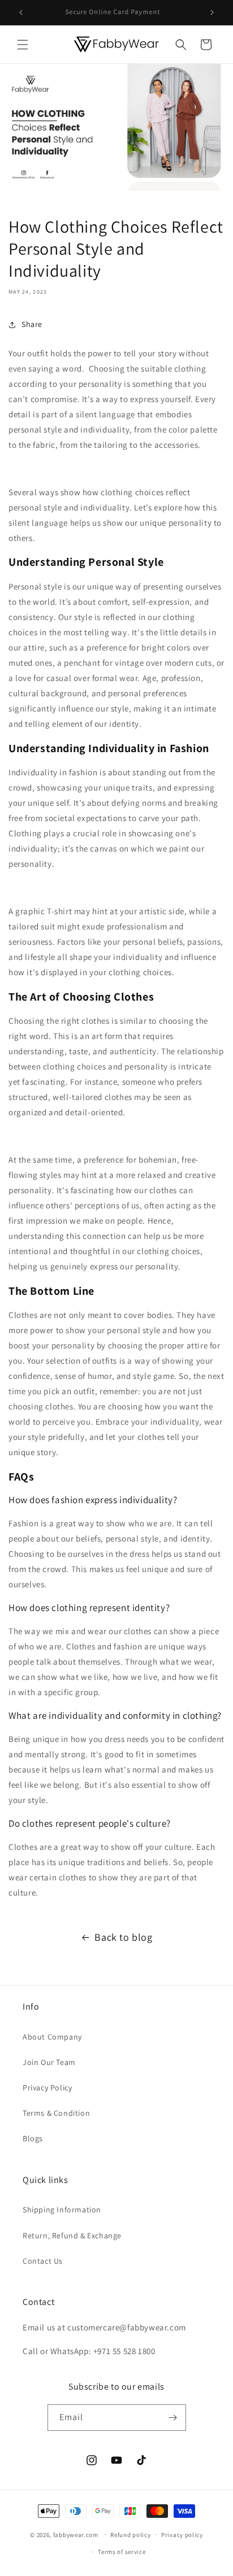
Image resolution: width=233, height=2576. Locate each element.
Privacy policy (182, 2535)
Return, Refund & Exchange (72, 2236)
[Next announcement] (212, 12)
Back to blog (123, 1937)
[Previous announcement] (21, 12)
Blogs (33, 2138)
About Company (52, 2037)
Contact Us (43, 2261)
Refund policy (130, 2535)
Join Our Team (49, 2062)
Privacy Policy (47, 2088)
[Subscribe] (173, 2418)
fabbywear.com (76, 2534)
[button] (23, 45)
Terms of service (122, 2552)
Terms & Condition (56, 2113)
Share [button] (32, 324)
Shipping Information (62, 2210)
